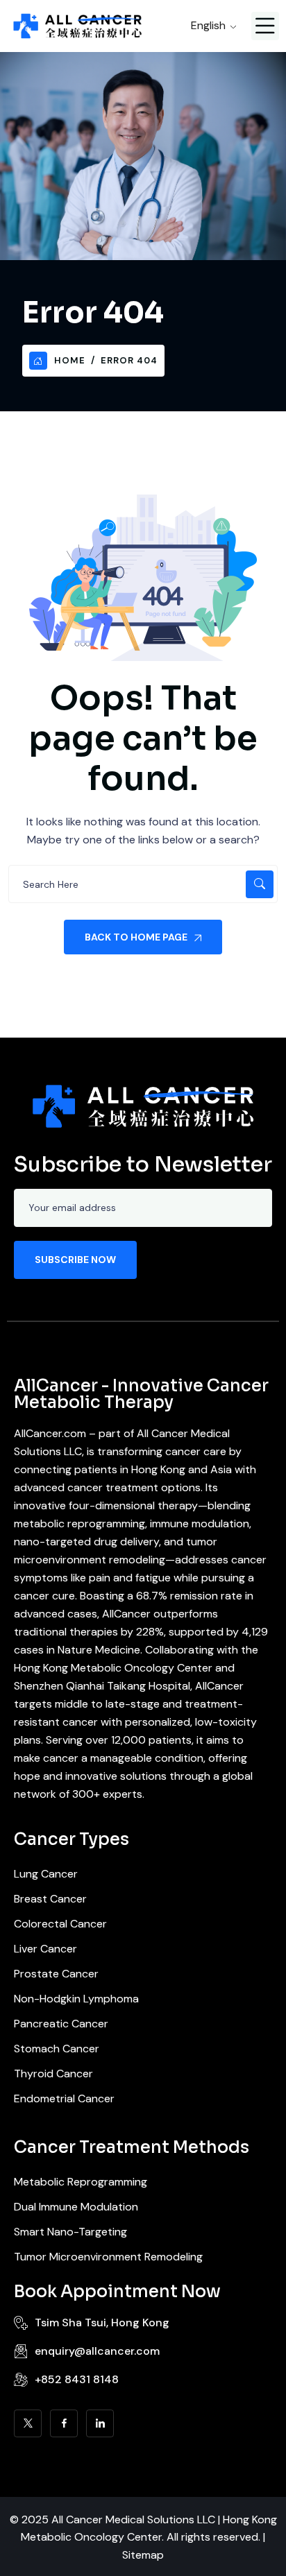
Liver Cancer (45, 1949)
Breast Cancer (50, 1899)
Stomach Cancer (57, 2049)
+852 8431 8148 (77, 2379)
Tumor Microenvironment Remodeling (108, 2257)
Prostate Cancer (56, 1974)
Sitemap (143, 2555)
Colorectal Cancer (60, 1924)
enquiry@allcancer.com (97, 2351)
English (208, 25)
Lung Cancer (46, 1874)
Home (70, 360)
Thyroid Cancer (53, 2073)
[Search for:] (143, 884)
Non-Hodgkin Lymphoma (76, 1999)
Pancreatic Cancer (61, 2024)
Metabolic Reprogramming (81, 2182)
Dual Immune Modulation (76, 2207)
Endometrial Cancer (64, 2098)
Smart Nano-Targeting (70, 2232)
